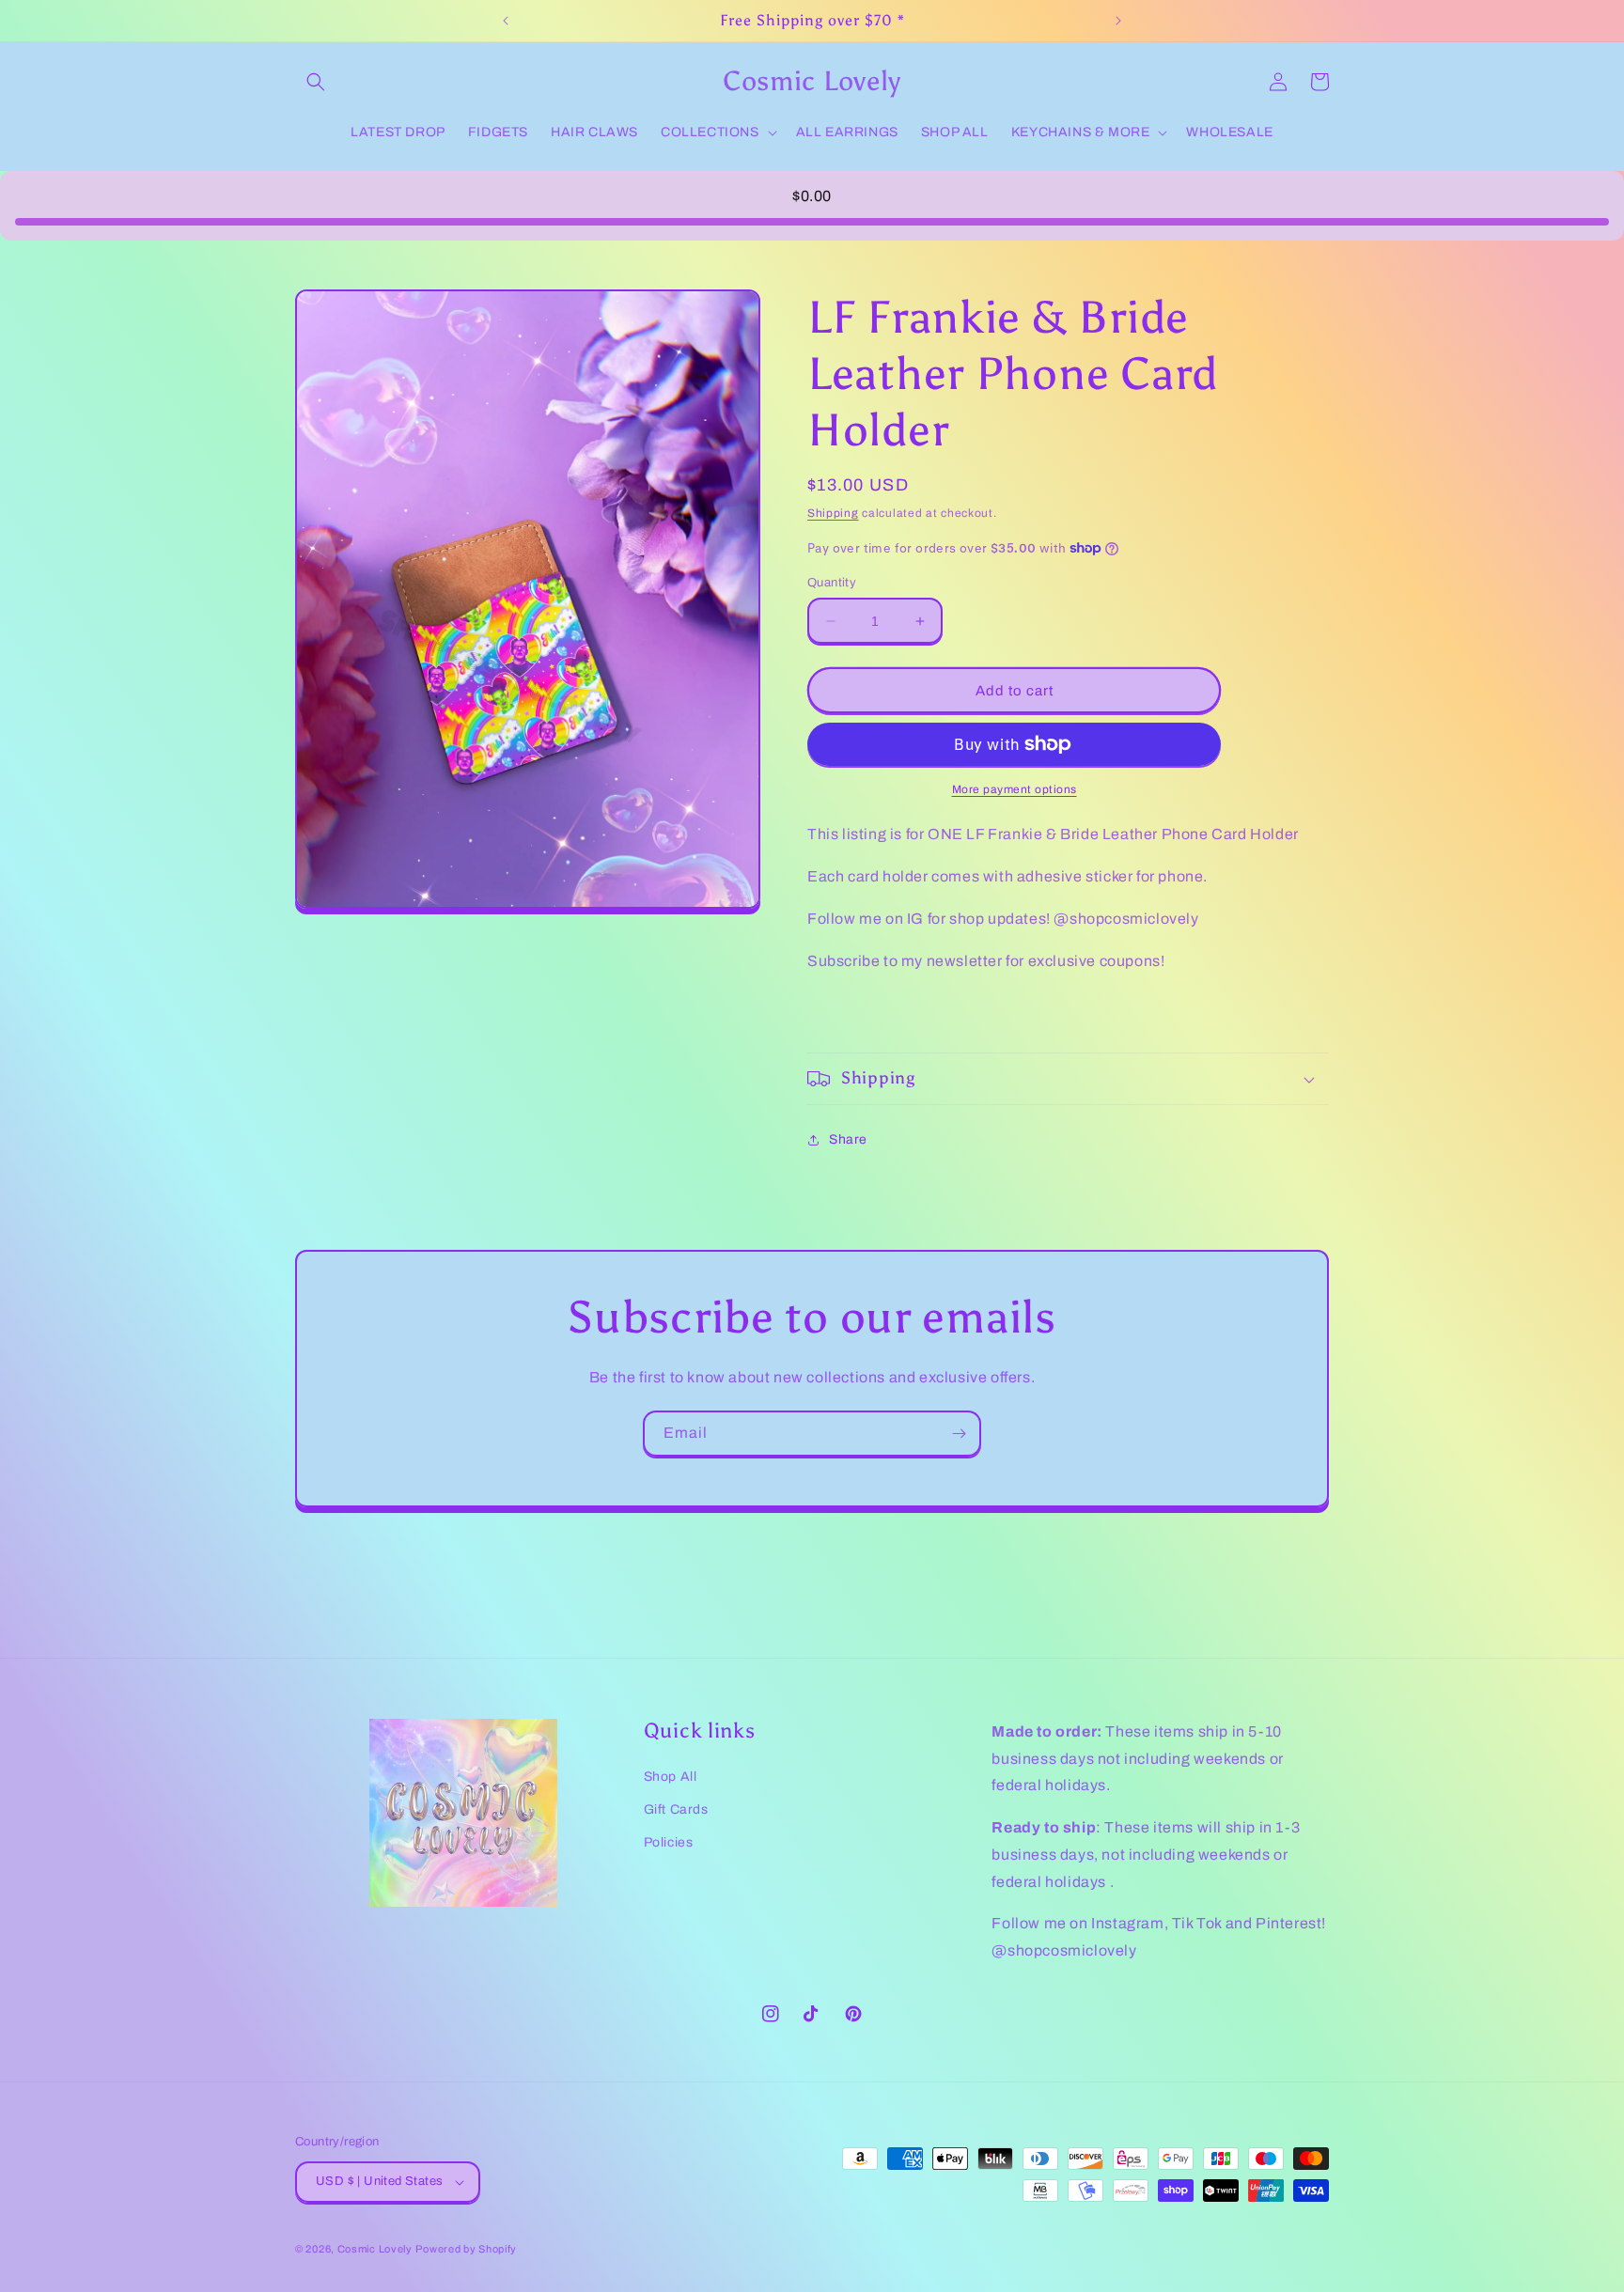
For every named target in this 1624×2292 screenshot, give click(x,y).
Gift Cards (676, 1809)
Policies (669, 1842)
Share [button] (848, 1139)
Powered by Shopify (466, 2249)
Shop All (671, 1777)
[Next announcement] (1118, 21)
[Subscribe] (959, 1434)
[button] (316, 82)
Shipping (833, 513)
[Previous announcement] (506, 21)
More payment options (1015, 789)
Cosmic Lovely (375, 2249)
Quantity (832, 583)
